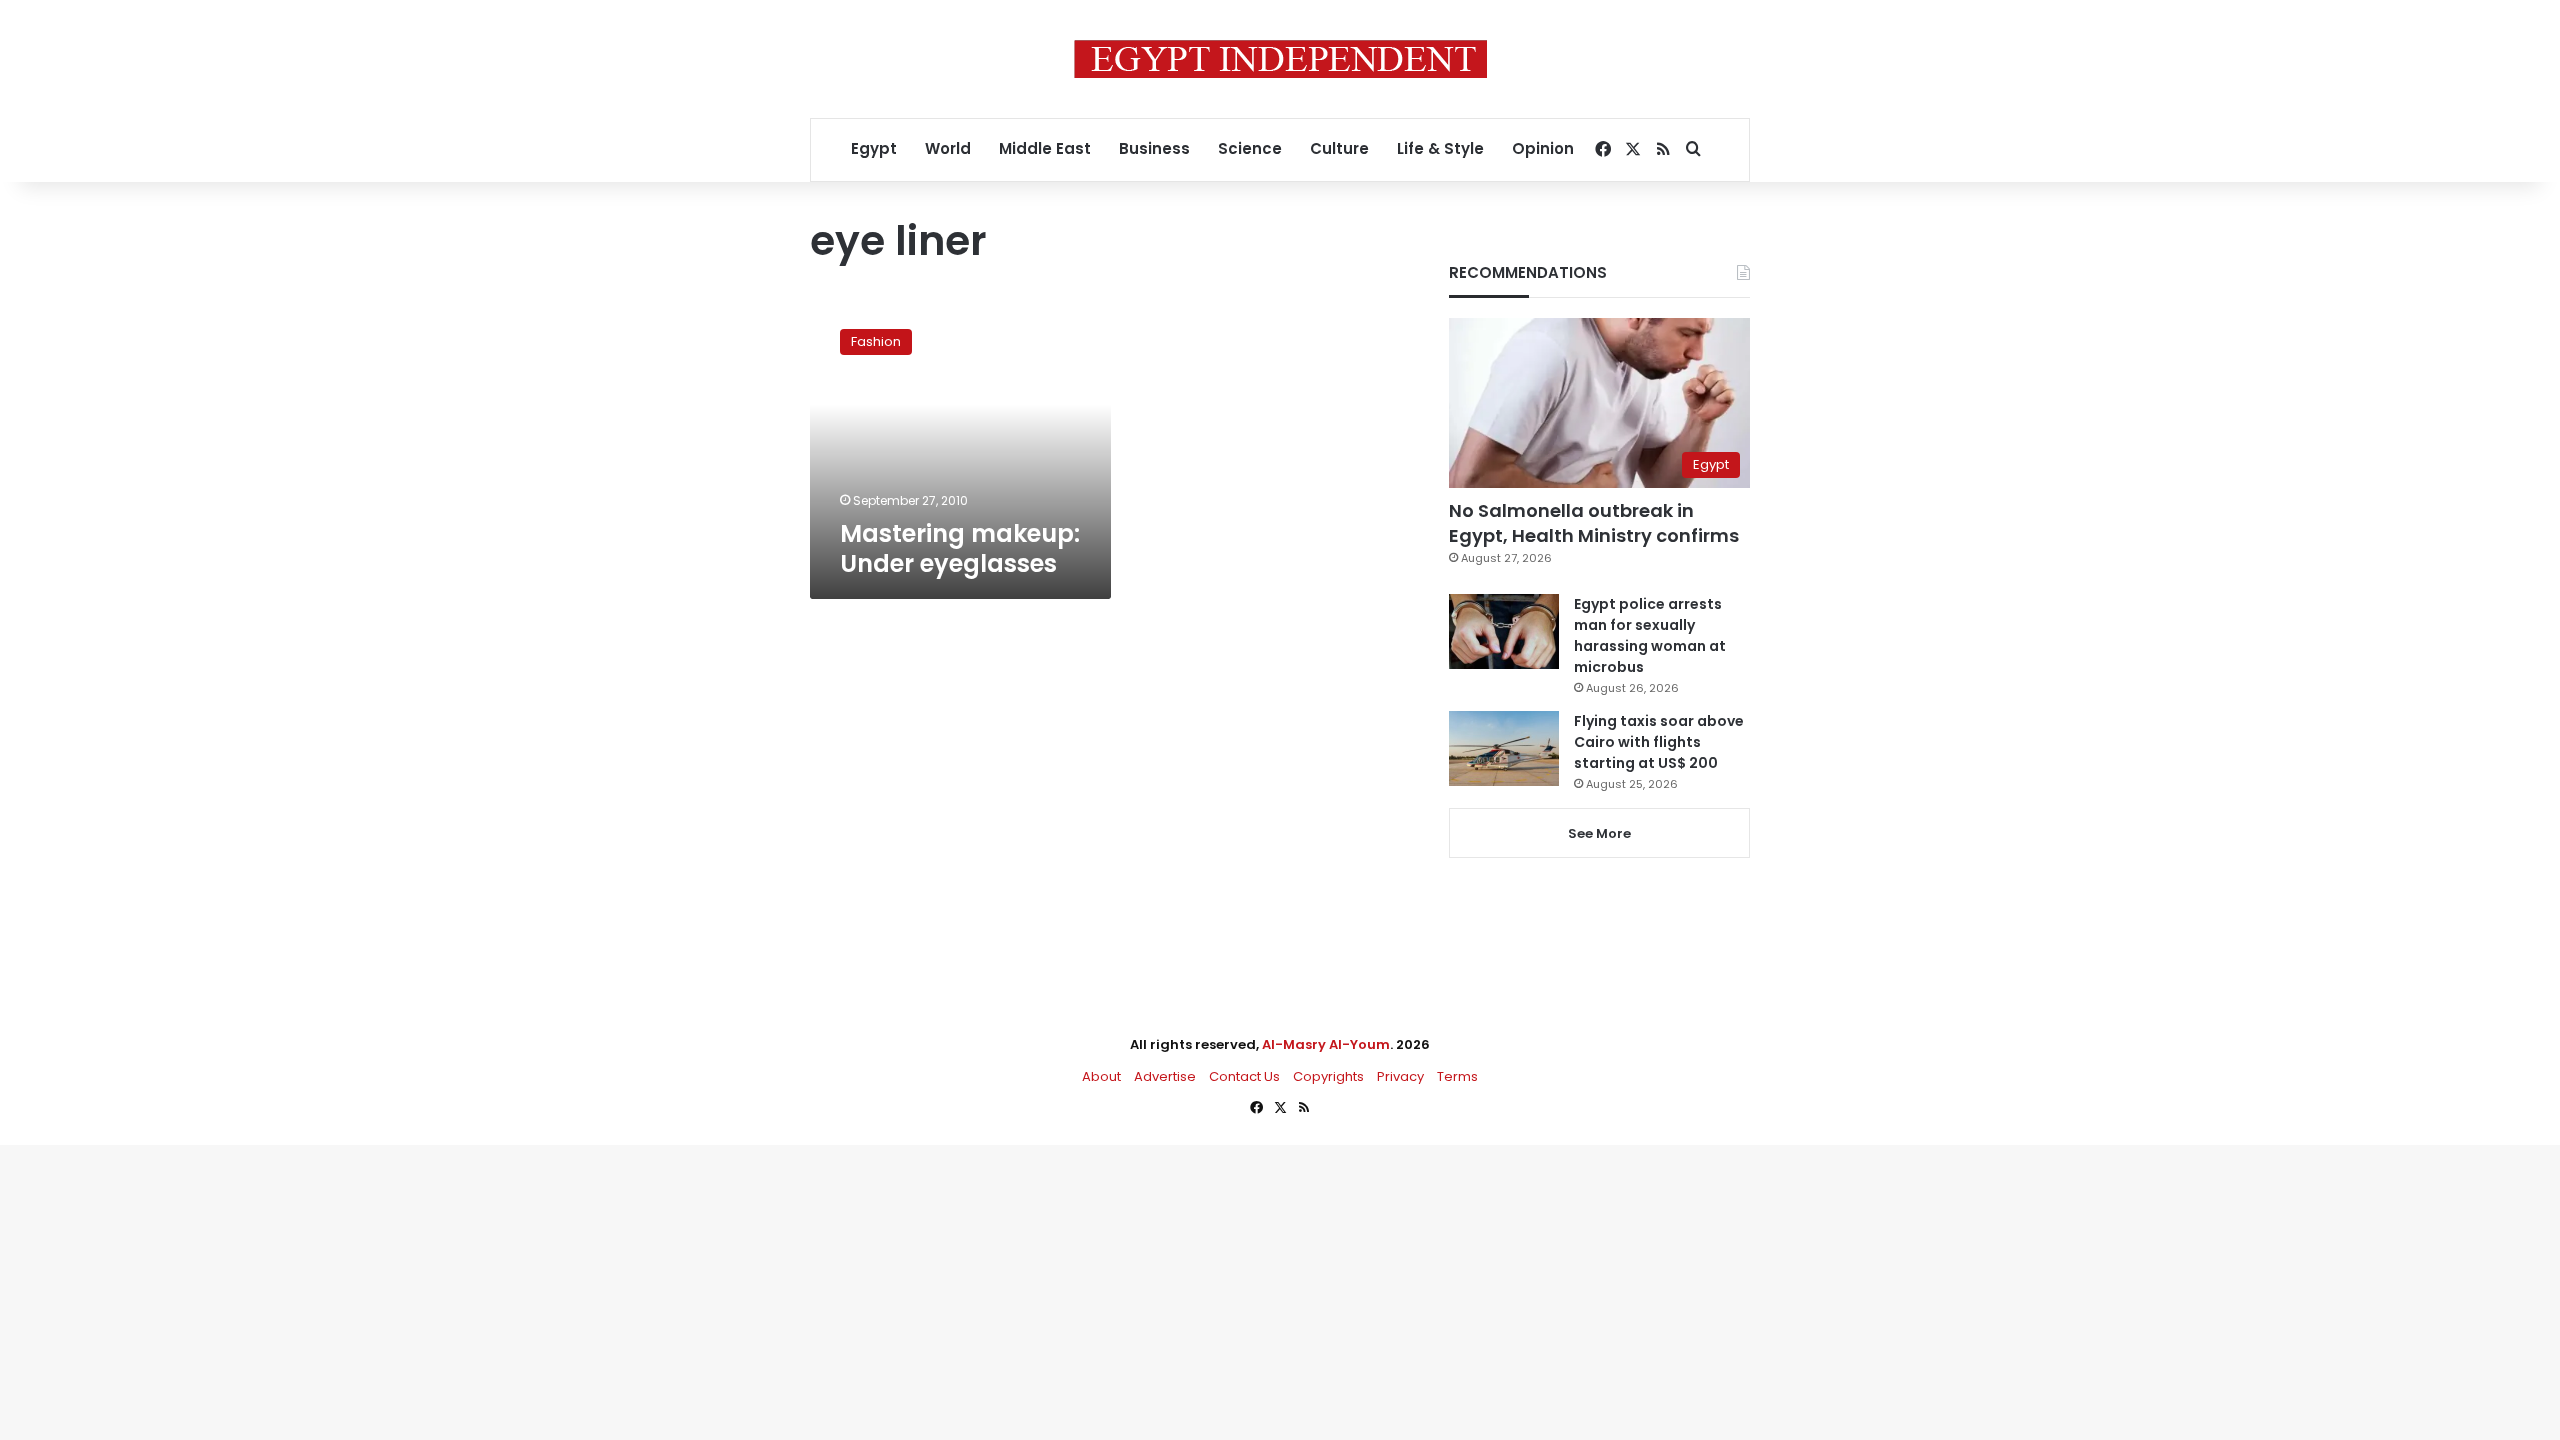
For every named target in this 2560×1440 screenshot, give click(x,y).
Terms (1457, 1076)
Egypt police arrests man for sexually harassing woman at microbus (1650, 635)
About (1101, 1076)
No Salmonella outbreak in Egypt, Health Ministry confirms (1594, 523)
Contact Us (1244, 1076)
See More (1599, 833)
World (948, 148)
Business (1154, 148)
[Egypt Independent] (1280, 59)
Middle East (1045, 148)
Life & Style (1440, 148)
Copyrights (1328, 1076)
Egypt (874, 148)
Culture (1339, 148)
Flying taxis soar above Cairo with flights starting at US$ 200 (1659, 742)
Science (1250, 148)
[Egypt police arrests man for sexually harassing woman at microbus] (1504, 631)
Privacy (1400, 1076)
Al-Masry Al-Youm (1326, 1044)
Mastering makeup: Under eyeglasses (960, 548)
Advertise (1165, 1076)
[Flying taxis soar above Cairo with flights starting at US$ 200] (1504, 748)
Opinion (1543, 148)
